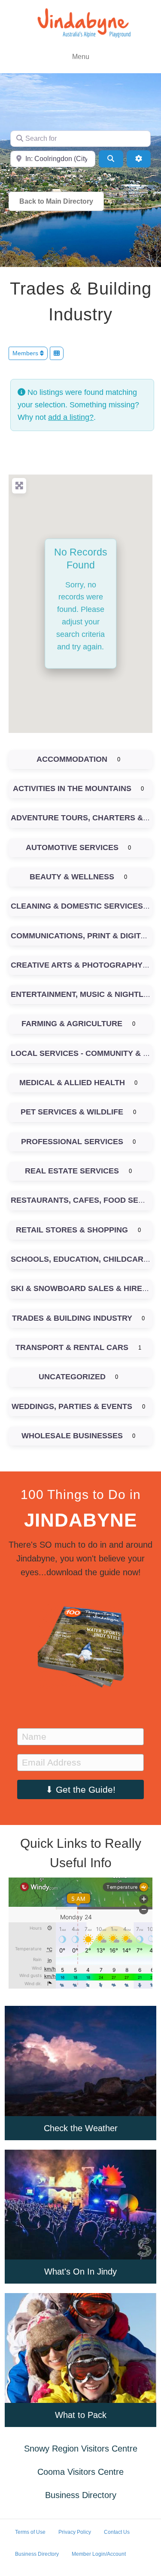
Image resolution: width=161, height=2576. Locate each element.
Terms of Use (30, 2532)
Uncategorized (72, 1377)
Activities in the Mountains (72, 788)
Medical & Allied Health (72, 1083)
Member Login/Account (99, 2554)
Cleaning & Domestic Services (77, 906)
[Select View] (57, 353)
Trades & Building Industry (72, 1318)
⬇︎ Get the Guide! (80, 1789)
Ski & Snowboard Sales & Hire (76, 1288)
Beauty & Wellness (72, 877)
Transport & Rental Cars (72, 1347)
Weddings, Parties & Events (72, 1406)
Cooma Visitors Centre (80, 2472)
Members (26, 353)
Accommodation (72, 759)
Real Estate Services (72, 1171)
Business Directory (81, 2495)
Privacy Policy (75, 2532)
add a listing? (71, 417)
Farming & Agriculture (72, 1024)
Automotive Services (72, 847)
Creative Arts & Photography (77, 965)
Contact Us (117, 2532)
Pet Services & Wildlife (72, 1112)
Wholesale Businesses (72, 1436)
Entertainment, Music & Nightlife (83, 994)
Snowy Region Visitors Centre (81, 2449)
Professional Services (72, 1142)
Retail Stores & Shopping (72, 1230)
